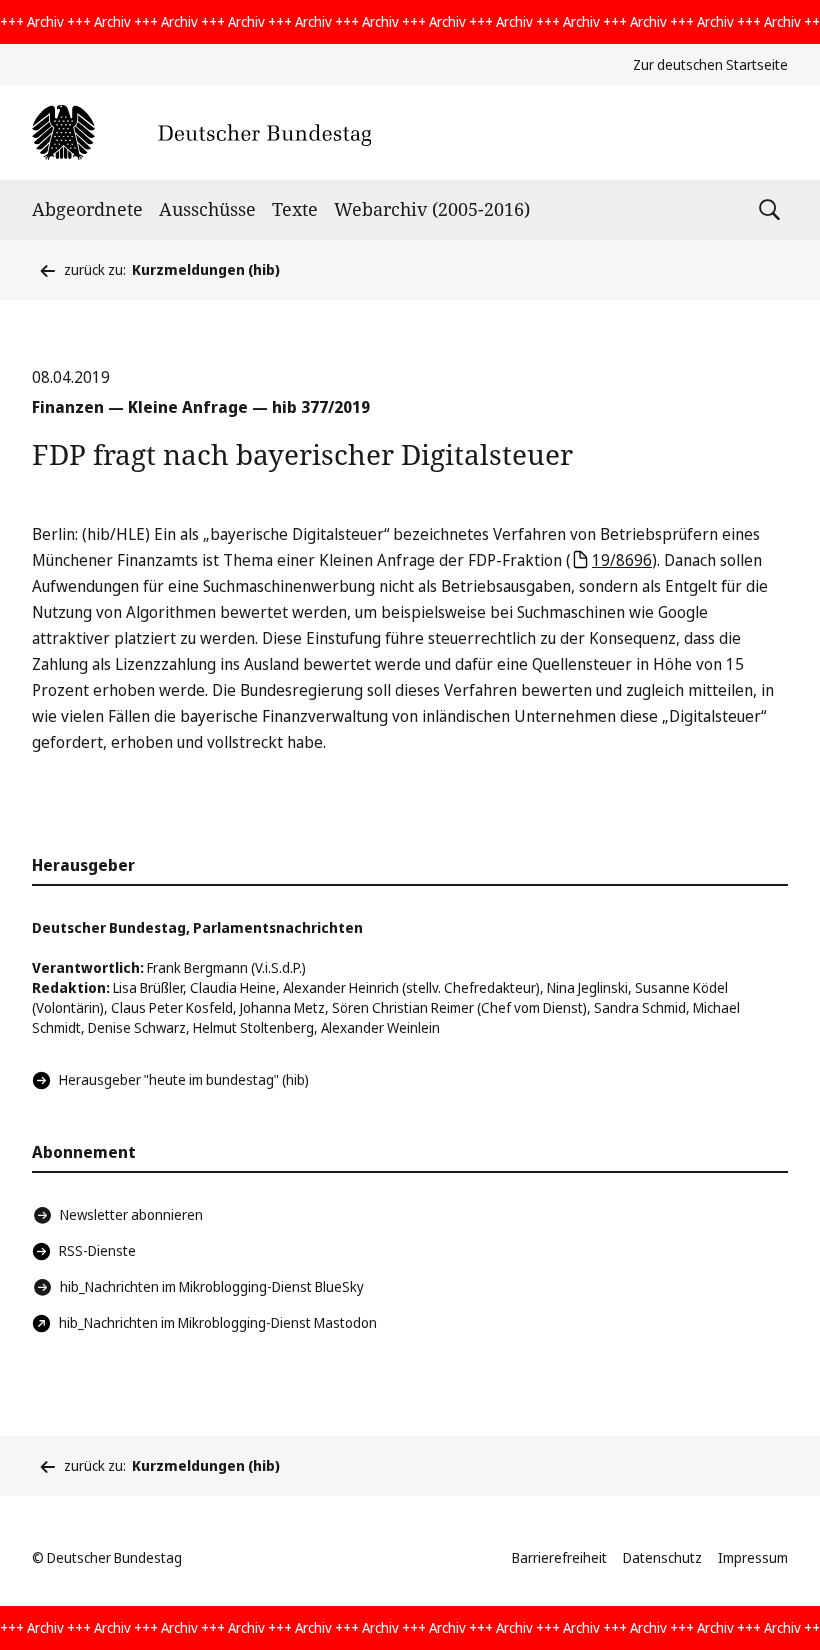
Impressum (753, 1557)
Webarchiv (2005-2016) (432, 209)
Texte (295, 209)
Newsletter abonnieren (131, 1214)
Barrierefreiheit (559, 1557)
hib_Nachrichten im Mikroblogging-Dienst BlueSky (212, 1286)
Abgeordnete (87, 209)
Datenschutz (662, 1557)
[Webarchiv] (201, 132)
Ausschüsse (207, 209)
